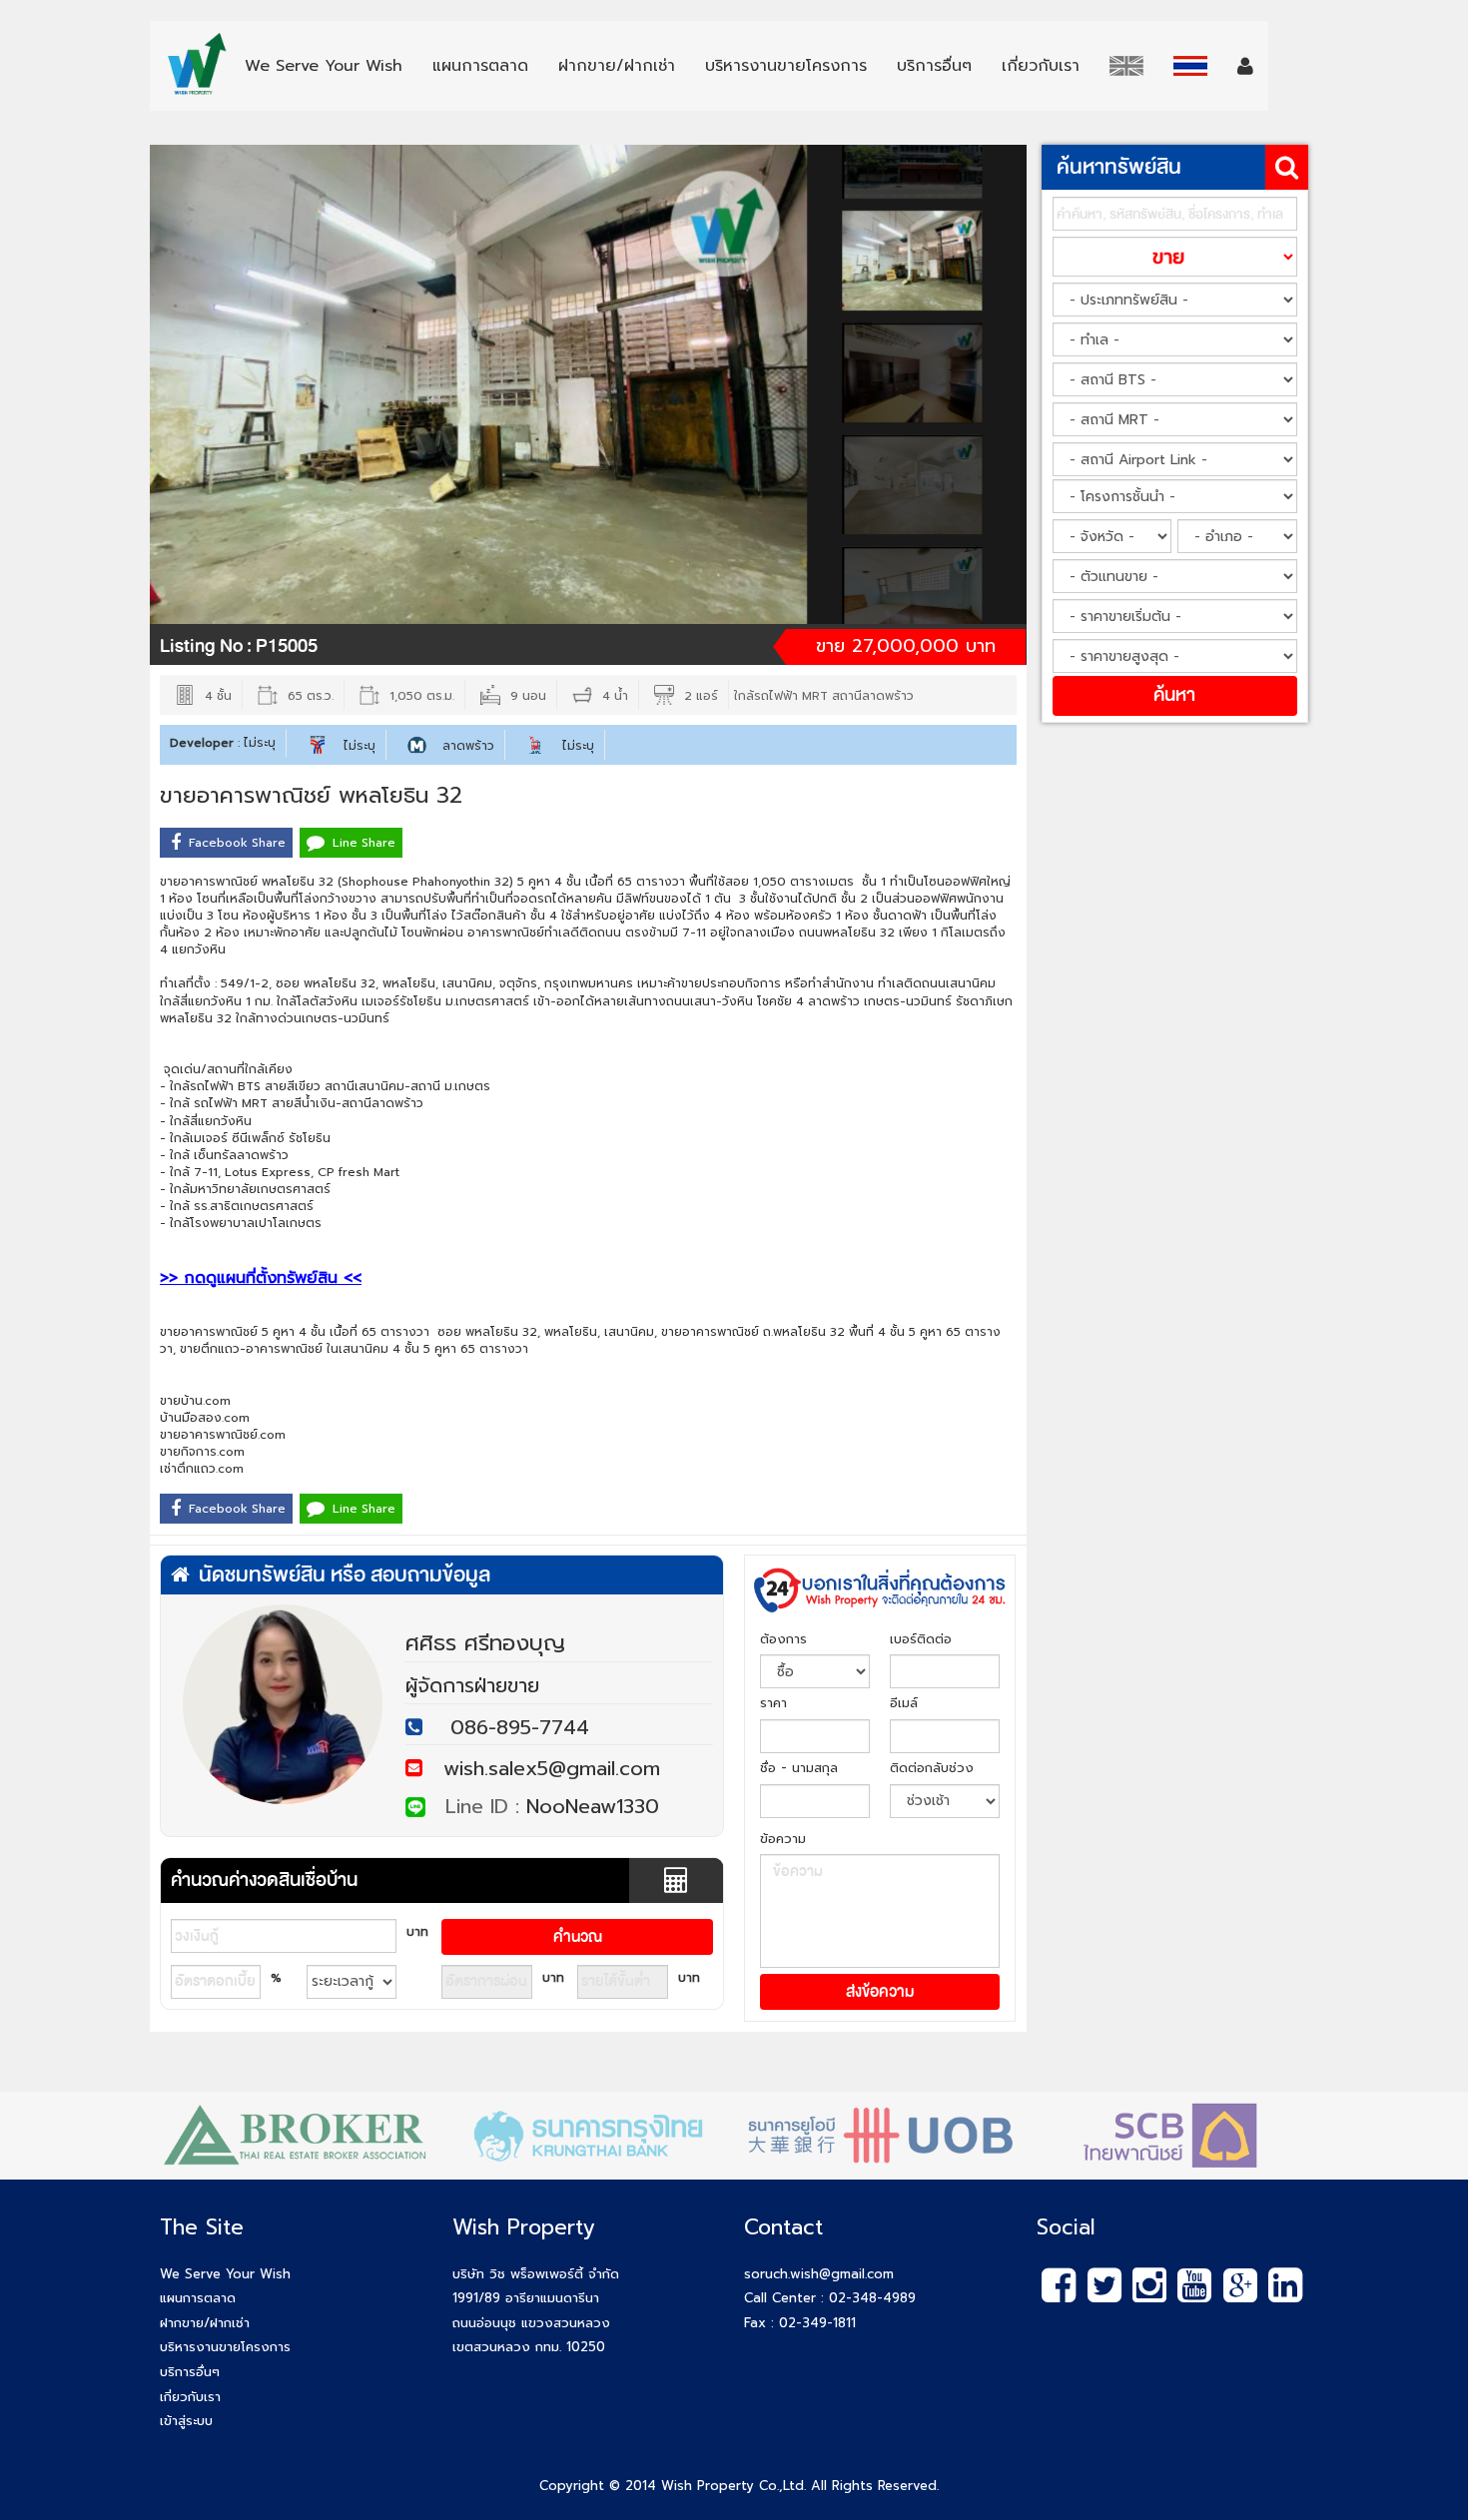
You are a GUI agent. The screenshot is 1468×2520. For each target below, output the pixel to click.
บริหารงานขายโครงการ (225, 2347)
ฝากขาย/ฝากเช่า (205, 2323)
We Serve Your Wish (225, 2274)
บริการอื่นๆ (190, 2372)
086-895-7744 (520, 1727)
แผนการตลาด (198, 2298)
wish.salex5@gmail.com (541, 1768)
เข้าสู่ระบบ (186, 2421)
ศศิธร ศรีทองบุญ (485, 1643)
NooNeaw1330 (593, 1806)
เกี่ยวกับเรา (190, 2397)
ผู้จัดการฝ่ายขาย (472, 1685)
